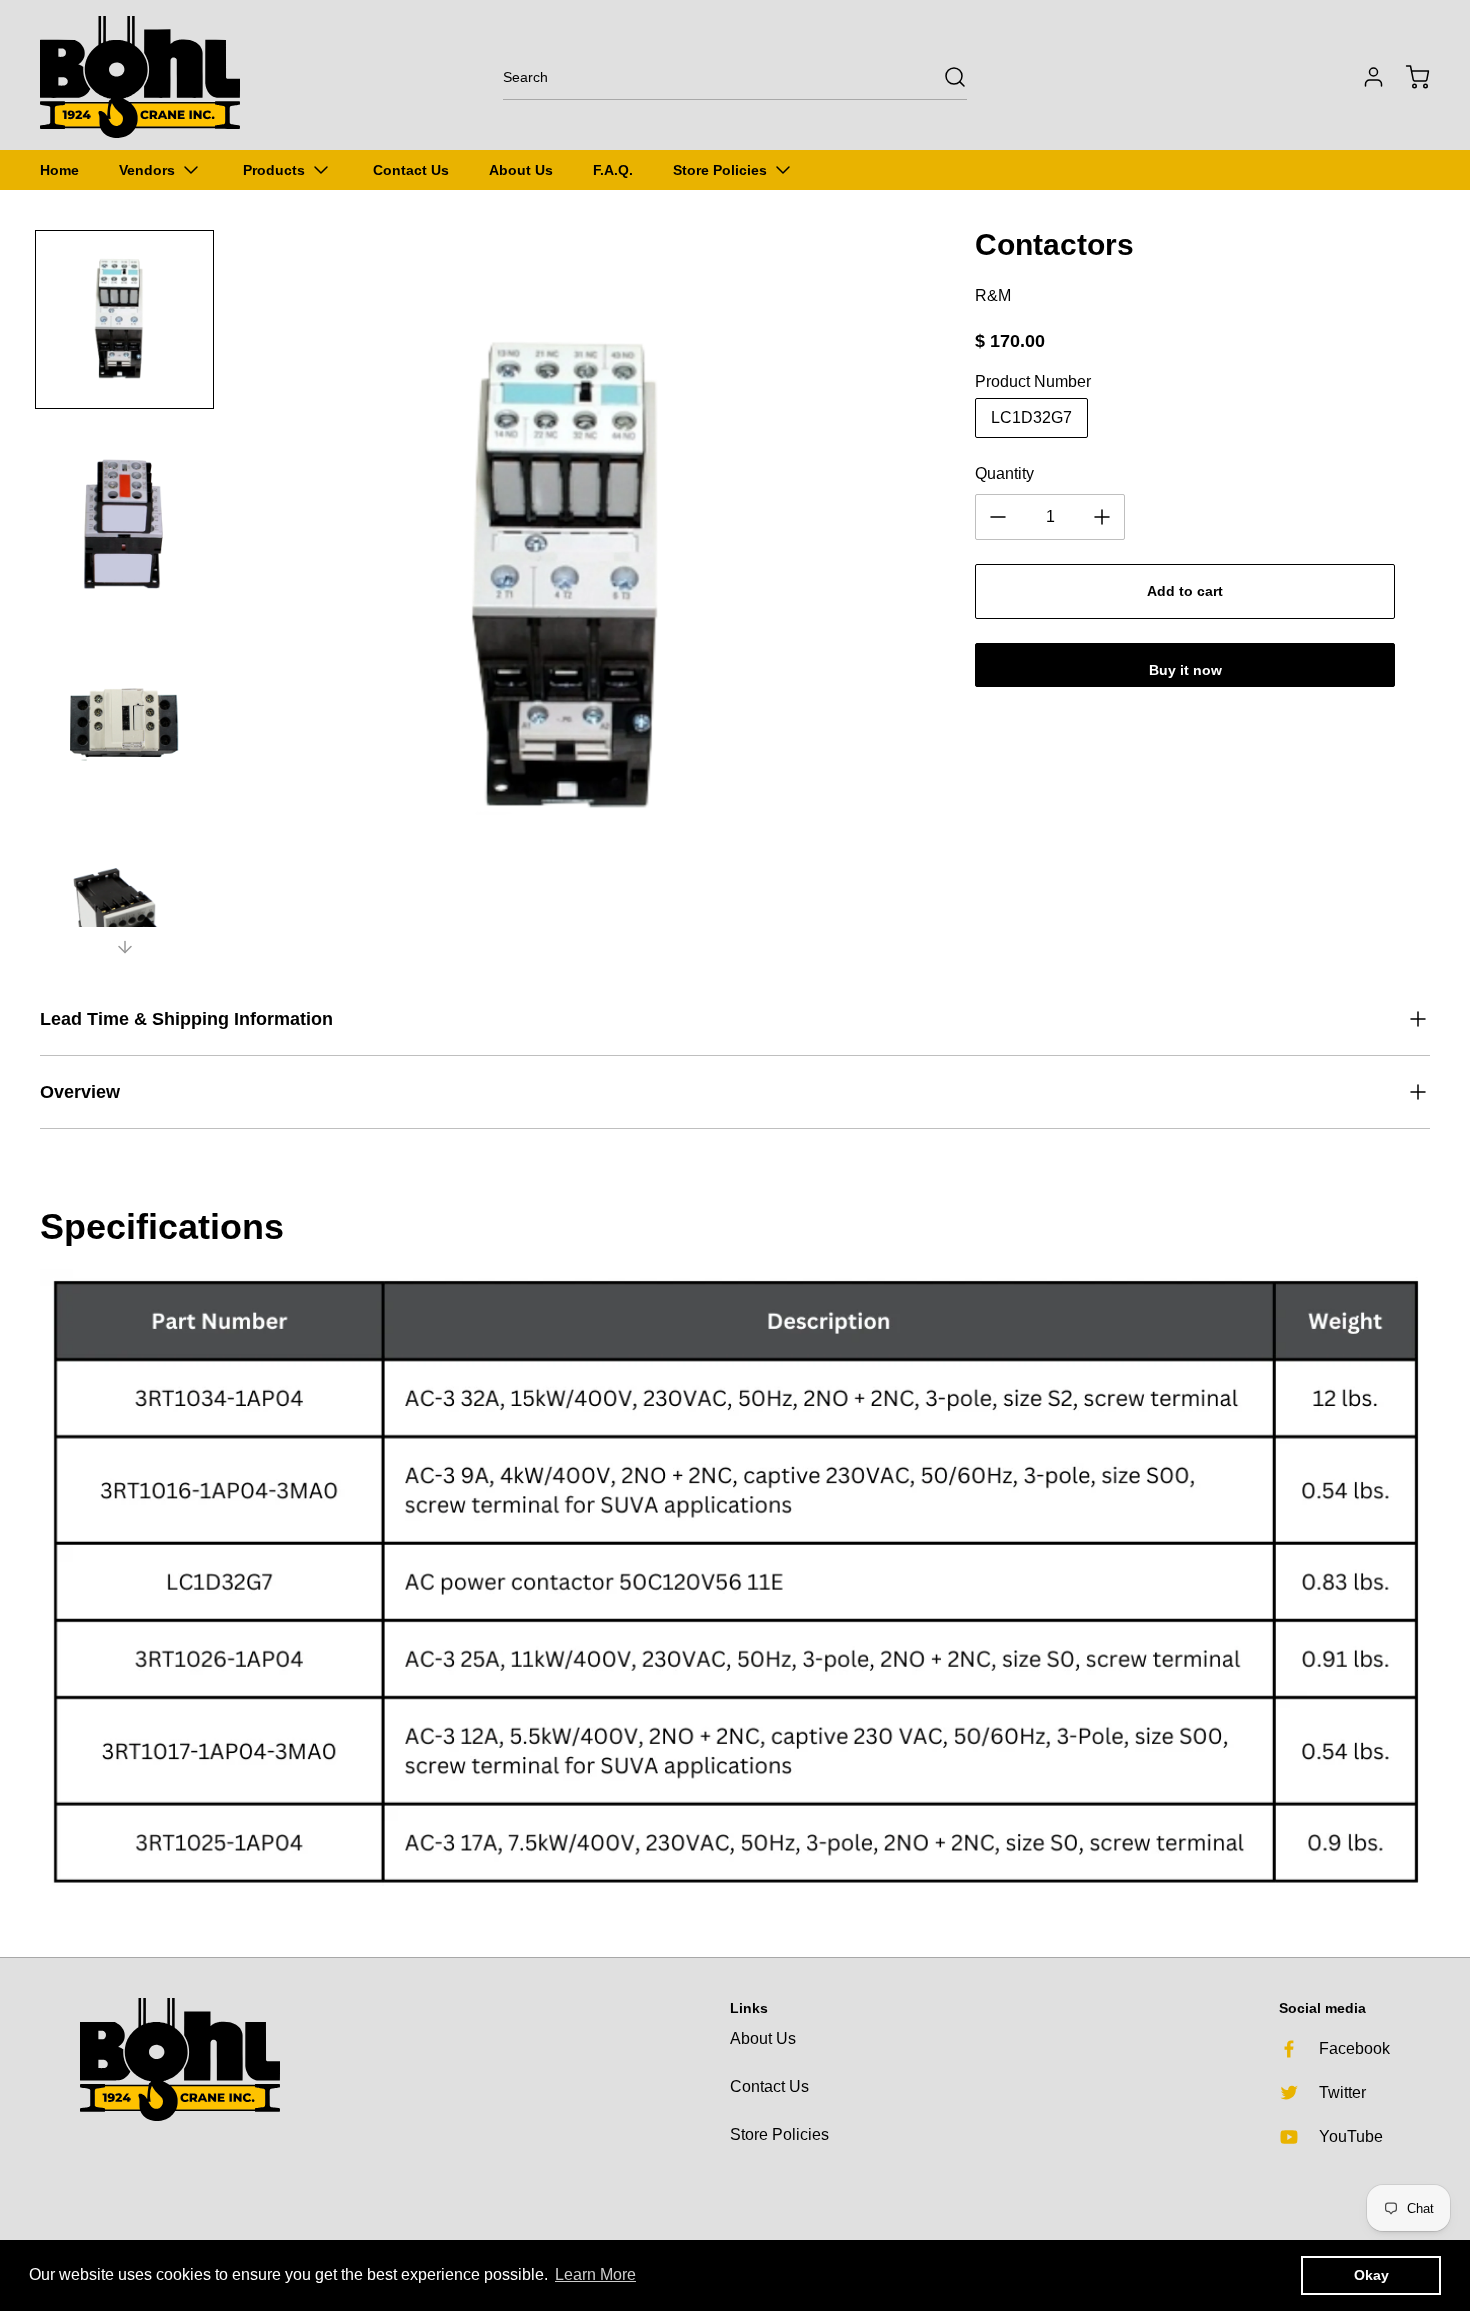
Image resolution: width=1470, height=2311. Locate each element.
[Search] (945, 77)
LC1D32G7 (1031, 417)
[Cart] (1408, 77)
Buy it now (1185, 670)
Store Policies (779, 2134)
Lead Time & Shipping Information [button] (186, 1019)
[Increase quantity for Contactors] (1102, 517)
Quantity (1004, 473)
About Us (763, 2038)
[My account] (1364, 77)
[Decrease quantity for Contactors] (998, 517)
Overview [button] (80, 1092)
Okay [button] (1371, 2275)
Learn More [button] (595, 2274)
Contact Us (769, 2086)
